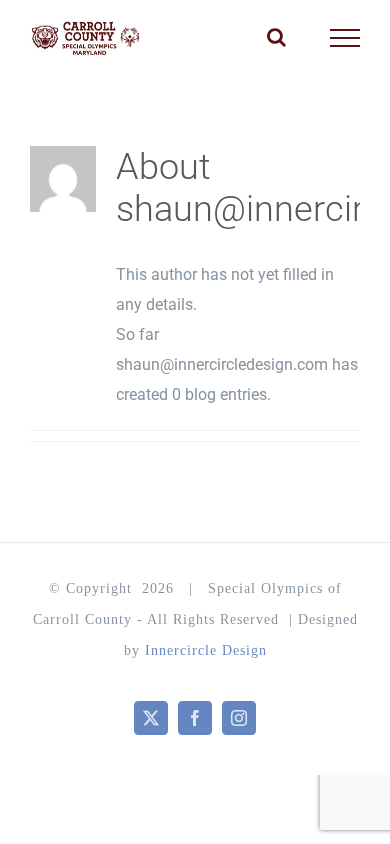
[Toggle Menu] (345, 38)
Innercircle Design (206, 650)
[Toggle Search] (276, 37)
